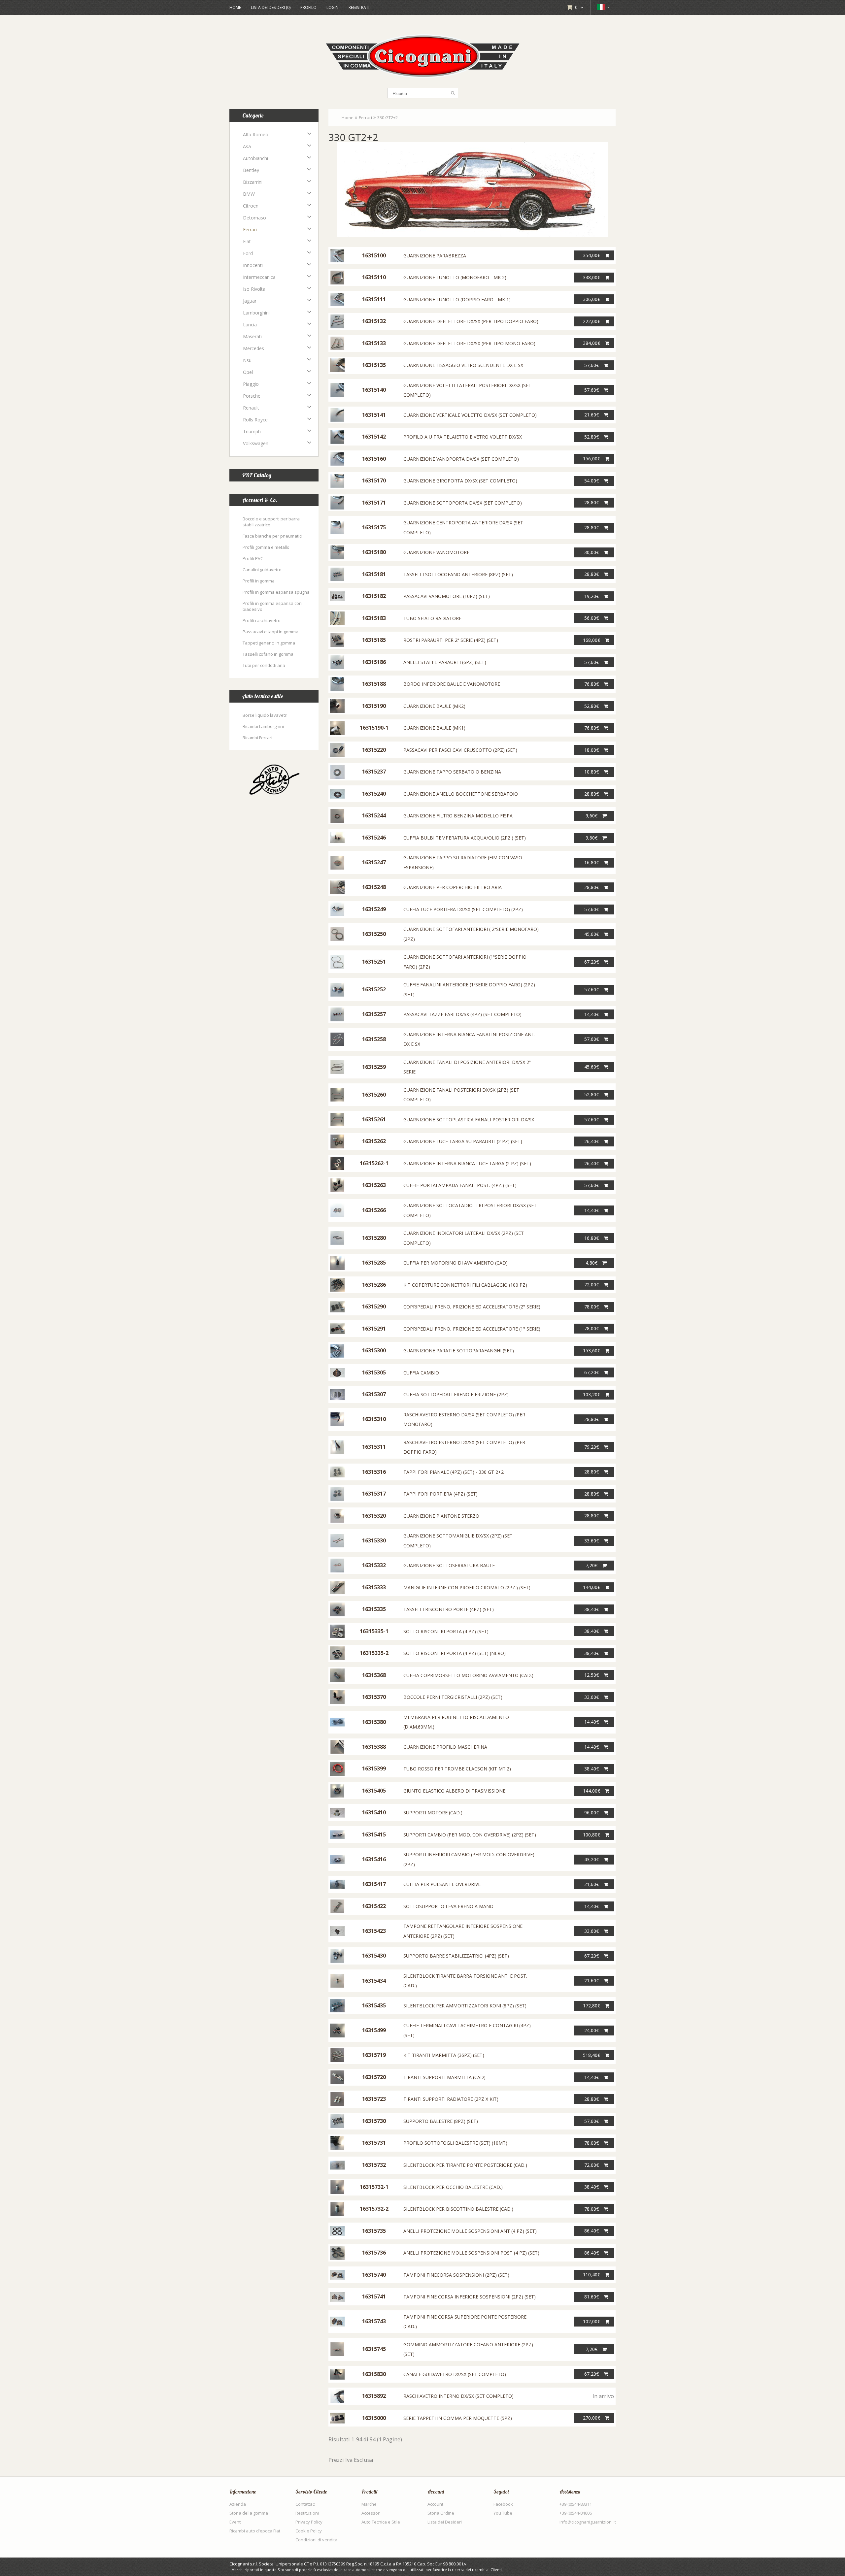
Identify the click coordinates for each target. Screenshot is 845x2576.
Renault (251, 408)
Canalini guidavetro (262, 570)
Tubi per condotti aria (264, 665)
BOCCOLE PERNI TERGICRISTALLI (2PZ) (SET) (453, 1697)
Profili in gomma (259, 581)
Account (435, 2504)
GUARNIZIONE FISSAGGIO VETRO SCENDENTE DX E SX (463, 365)
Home (235, 7)
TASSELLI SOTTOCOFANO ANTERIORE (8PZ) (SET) (458, 574)
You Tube (503, 2513)
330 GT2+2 (388, 117)
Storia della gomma (249, 2513)
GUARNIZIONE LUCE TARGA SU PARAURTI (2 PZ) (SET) (463, 1141)
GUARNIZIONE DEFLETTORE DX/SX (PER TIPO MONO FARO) (469, 343)
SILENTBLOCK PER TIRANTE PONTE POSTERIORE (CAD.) (465, 2165)
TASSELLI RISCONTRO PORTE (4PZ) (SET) (449, 1609)
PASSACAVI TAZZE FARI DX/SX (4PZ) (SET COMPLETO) (462, 1014)
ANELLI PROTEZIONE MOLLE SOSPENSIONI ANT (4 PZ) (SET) (470, 2231)
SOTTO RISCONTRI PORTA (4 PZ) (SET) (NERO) (455, 1653)
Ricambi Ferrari (257, 738)
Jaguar (250, 301)
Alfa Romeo (256, 134)
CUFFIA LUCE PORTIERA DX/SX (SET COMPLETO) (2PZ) (463, 909)
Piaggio (251, 384)
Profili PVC (253, 558)
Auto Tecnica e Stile (381, 2522)
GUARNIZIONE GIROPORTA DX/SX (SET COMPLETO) (460, 481)
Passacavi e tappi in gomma (270, 632)
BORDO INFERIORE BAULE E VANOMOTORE (452, 684)
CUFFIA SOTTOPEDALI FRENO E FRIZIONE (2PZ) (456, 1394)
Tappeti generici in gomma (269, 643)
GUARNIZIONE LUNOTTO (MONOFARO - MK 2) (455, 277)
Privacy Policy (309, 2522)
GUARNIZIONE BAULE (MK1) (434, 728)
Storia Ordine (441, 2513)
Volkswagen (256, 443)
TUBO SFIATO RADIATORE (432, 618)
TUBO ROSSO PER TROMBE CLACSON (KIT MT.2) (457, 1769)
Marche (369, 2504)
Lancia (250, 325)
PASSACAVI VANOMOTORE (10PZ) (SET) (447, 596)
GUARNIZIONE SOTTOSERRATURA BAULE (449, 1565)
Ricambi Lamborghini (263, 726)
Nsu (247, 360)
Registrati (359, 7)
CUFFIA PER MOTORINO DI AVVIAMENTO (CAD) (456, 1263)
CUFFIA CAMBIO (421, 1373)
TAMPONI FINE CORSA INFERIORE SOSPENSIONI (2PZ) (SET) (470, 2297)
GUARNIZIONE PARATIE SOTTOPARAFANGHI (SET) (459, 1351)
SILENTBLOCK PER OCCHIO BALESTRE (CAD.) (453, 2187)
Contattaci (305, 2504)
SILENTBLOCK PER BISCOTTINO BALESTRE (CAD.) (458, 2209)
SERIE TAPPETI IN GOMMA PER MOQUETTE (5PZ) (458, 2418)
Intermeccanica (259, 277)
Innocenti (253, 265)
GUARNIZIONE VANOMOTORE (436, 552)
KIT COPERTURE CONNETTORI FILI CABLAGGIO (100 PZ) (465, 1285)
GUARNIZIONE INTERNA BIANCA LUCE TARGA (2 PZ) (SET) (467, 1163)
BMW (249, 194)
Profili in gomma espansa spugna (276, 592)
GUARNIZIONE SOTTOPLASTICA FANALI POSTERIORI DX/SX (469, 1120)
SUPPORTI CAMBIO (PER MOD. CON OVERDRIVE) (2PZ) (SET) (470, 1835)
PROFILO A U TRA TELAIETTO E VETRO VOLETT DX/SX (463, 437)
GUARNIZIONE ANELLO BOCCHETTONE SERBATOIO (461, 794)
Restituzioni (307, 2513)
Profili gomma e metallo (266, 547)
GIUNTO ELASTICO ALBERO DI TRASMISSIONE (454, 1791)
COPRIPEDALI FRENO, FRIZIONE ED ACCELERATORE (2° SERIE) (472, 1307)
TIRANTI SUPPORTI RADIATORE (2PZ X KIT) (451, 2099)
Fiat (247, 241)
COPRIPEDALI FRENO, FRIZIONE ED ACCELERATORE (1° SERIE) (472, 1329)
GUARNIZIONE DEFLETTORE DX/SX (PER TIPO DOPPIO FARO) (471, 321)
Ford (248, 253)
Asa (247, 146)
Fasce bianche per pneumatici (272, 536)
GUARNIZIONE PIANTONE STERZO (441, 1516)
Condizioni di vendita (316, 2540)
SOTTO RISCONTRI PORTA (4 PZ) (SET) (446, 1631)
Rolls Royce (255, 420)
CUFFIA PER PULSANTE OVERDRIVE (442, 1884)
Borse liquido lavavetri (265, 715)
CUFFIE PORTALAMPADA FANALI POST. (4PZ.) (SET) (460, 1185)
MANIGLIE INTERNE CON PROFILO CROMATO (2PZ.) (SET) (467, 1587)
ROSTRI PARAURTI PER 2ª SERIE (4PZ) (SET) (451, 640)
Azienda (238, 2504)
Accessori (371, 2513)
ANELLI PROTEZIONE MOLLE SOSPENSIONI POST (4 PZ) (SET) (471, 2253)
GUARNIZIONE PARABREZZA (435, 256)
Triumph (252, 431)
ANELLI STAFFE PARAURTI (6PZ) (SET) (445, 662)
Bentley (251, 170)
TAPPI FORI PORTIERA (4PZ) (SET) (440, 1494)
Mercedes (253, 348)
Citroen (251, 206)
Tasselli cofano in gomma (268, 654)
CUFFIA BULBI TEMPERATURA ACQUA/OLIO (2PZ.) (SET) (465, 838)
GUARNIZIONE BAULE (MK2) (434, 706)
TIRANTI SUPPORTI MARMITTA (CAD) (444, 2077)
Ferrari (250, 230)
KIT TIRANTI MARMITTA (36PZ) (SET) (444, 2055)
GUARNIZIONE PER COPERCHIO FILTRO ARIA (453, 887)
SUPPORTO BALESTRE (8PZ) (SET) (441, 2121)
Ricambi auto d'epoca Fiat (255, 2531)
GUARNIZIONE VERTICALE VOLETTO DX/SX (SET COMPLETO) (470, 415)
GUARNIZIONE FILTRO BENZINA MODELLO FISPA (458, 816)
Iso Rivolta (254, 289)
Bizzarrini (253, 182)
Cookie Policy (309, 2531)
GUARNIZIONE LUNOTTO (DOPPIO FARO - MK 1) (457, 299)
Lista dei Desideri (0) (271, 7)
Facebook (503, 2504)
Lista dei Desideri (445, 2522)
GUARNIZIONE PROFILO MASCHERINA (445, 1747)
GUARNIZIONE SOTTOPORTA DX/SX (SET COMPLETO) (463, 503)
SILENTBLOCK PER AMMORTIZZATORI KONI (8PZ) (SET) (465, 2006)
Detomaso (254, 218)
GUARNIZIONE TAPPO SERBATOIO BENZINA (452, 772)
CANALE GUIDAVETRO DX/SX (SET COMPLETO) (455, 2374)
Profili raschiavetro (262, 620)
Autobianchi (255, 158)
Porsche (252, 396)
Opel (248, 372)
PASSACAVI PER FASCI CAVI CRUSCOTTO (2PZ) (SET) (460, 750)
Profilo (308, 7)
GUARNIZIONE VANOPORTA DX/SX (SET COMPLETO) (461, 459)
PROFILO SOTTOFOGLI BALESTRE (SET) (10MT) (455, 2143)
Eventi (236, 2522)
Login (333, 7)
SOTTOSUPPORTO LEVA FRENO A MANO (448, 1906)
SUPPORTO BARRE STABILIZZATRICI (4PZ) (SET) (456, 1956)
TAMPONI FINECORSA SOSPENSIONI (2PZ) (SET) (456, 2275)
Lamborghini (256, 313)
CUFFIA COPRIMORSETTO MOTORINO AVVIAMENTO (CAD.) (468, 1675)
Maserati (252, 336)
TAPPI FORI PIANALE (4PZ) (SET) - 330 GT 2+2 (454, 1472)
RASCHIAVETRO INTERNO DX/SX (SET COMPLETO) (458, 2396)
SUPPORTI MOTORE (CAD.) (433, 1813)
